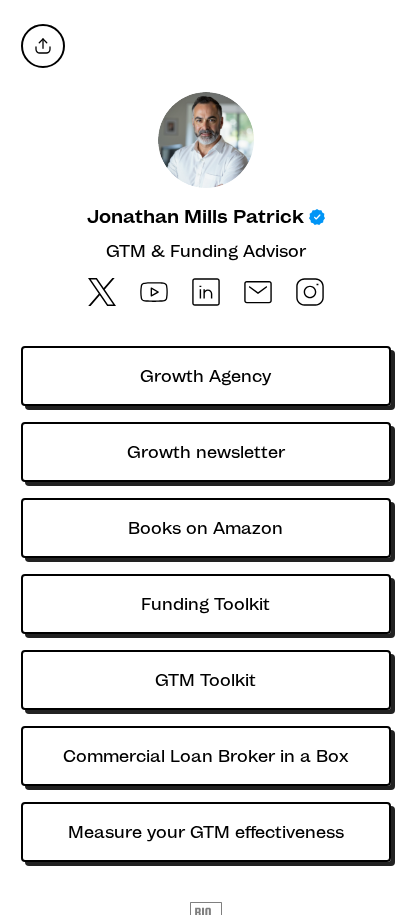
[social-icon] (102, 294)
